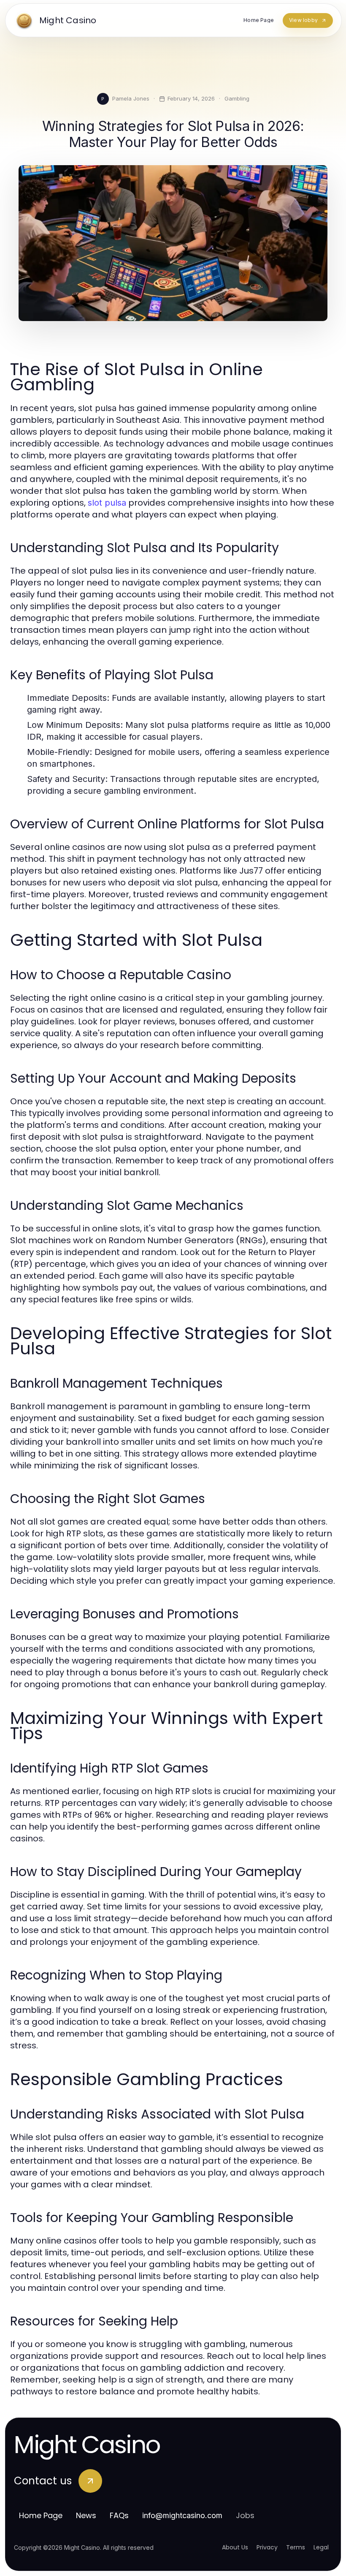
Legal (321, 2547)
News (86, 2515)
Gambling (237, 98)
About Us (235, 2547)
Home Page (41, 2515)
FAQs (119, 2515)
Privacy (267, 2547)
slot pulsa (107, 503)
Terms (296, 2547)
